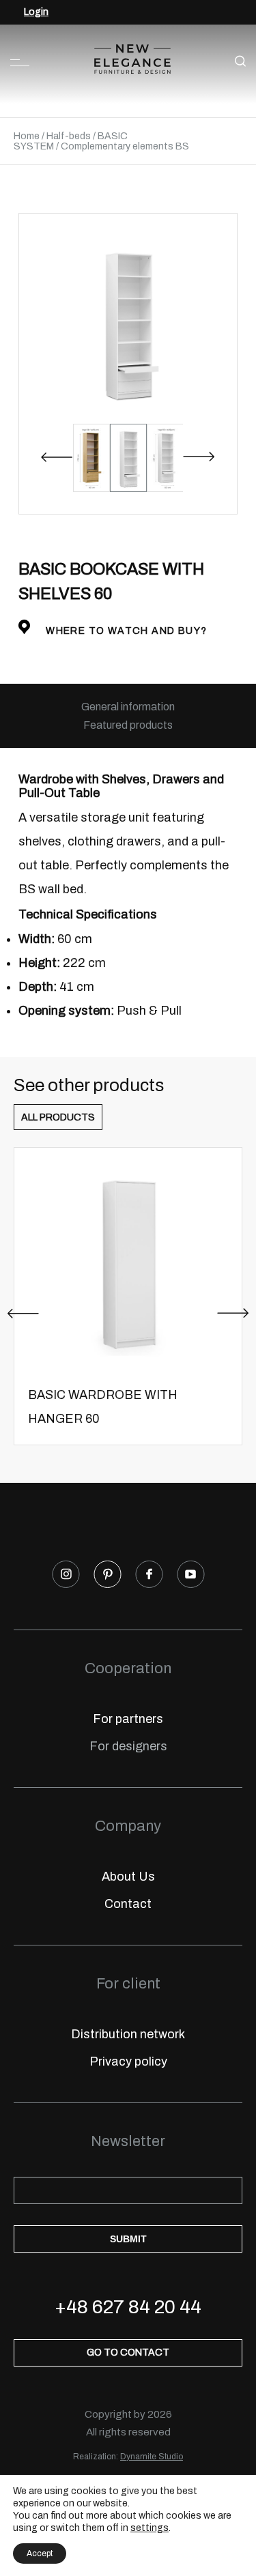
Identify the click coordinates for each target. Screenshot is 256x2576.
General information (128, 707)
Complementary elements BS (125, 146)
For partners (128, 1719)
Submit (128, 2239)
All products (58, 1117)
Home (27, 136)
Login (36, 12)
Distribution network (128, 2034)
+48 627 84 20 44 (128, 2307)
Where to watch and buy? (125, 631)
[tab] (128, 707)
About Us (128, 1877)
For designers (128, 1746)
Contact (128, 1904)
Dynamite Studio (152, 2457)
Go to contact (128, 2353)
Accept (40, 2553)
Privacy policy (128, 2061)
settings (150, 2528)
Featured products (128, 725)
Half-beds (69, 136)
